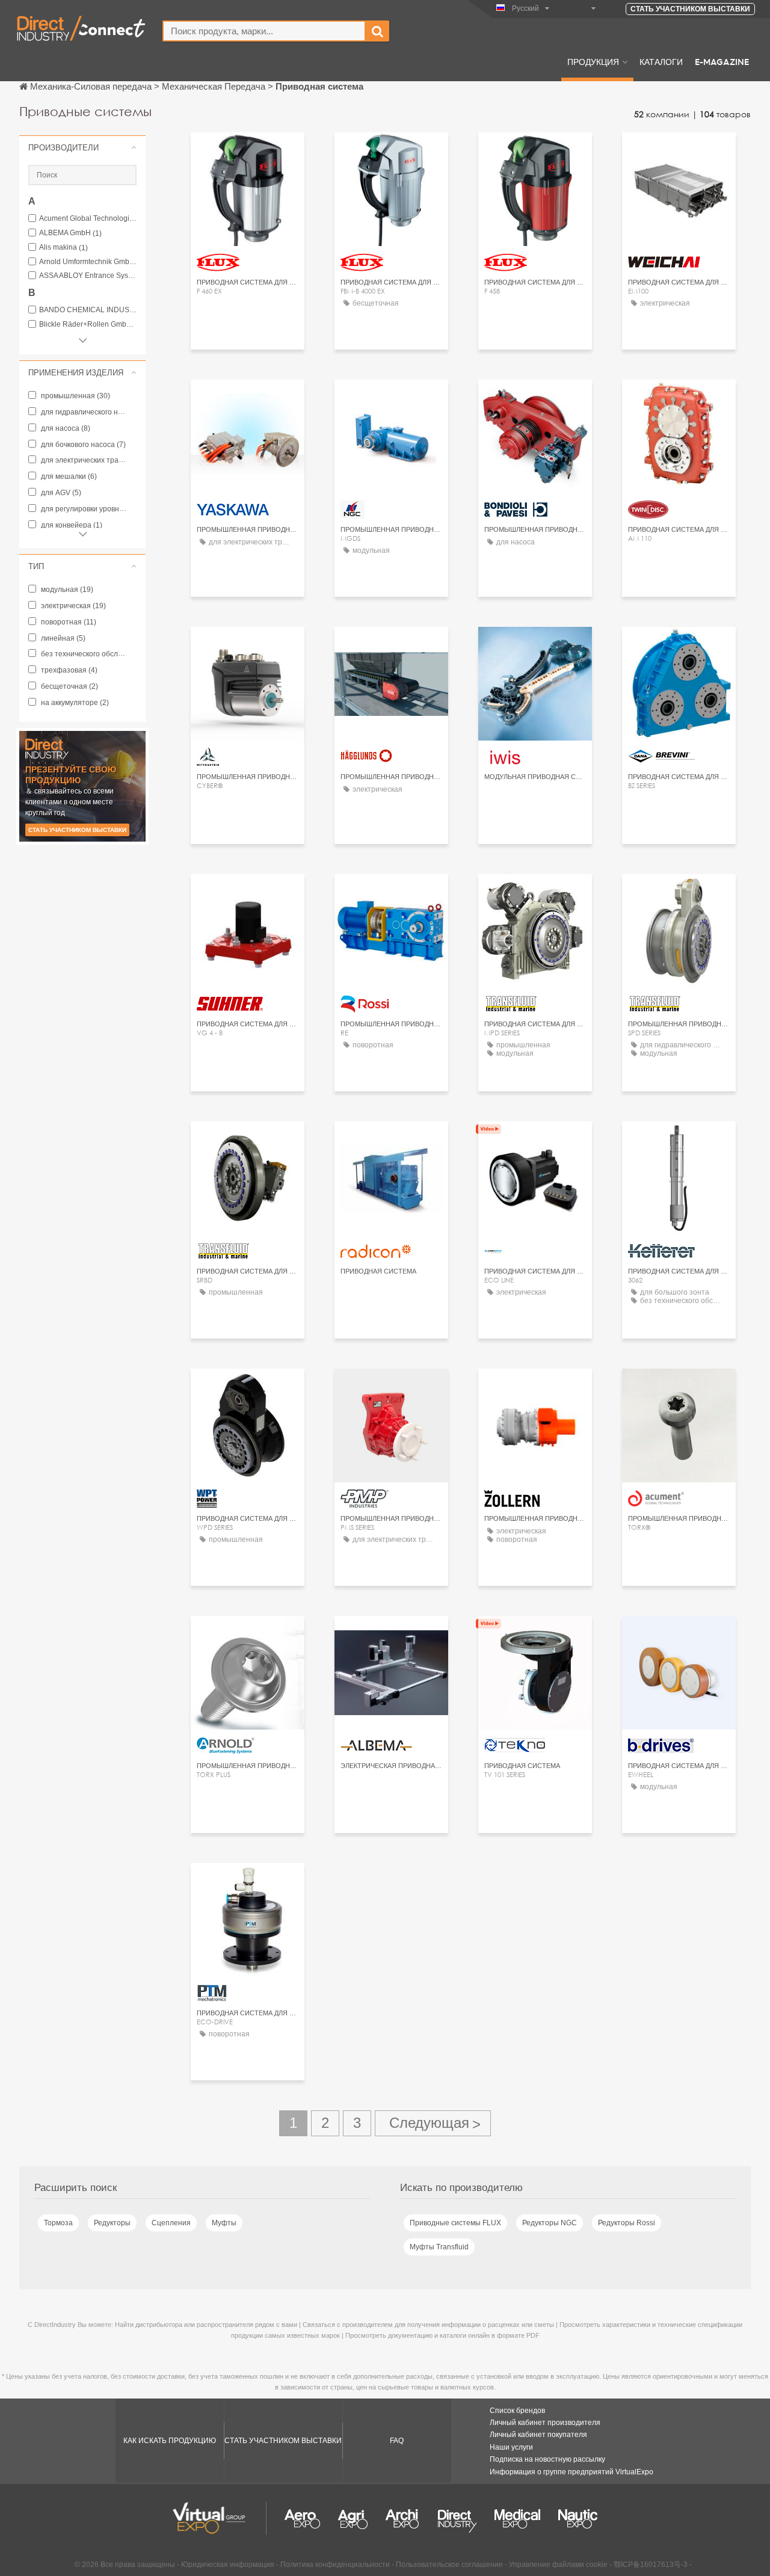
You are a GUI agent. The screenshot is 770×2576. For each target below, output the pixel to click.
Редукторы (112, 2223)
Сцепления (171, 2223)
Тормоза (58, 2223)
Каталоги (661, 61)
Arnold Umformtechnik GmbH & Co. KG (88, 262)
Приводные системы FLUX (455, 2223)
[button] (82, 147)
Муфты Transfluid (439, 2247)
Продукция (593, 61)
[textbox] (264, 31)
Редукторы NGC (550, 2223)
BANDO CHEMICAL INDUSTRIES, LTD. (88, 310)
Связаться (679, 153)
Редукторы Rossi (627, 2223)
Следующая (433, 2123)
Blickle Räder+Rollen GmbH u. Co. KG (88, 325)
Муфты (224, 2223)
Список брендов (517, 2411)
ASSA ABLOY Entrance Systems (88, 276)
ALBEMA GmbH (70, 233)
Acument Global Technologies (88, 219)
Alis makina (63, 248)
